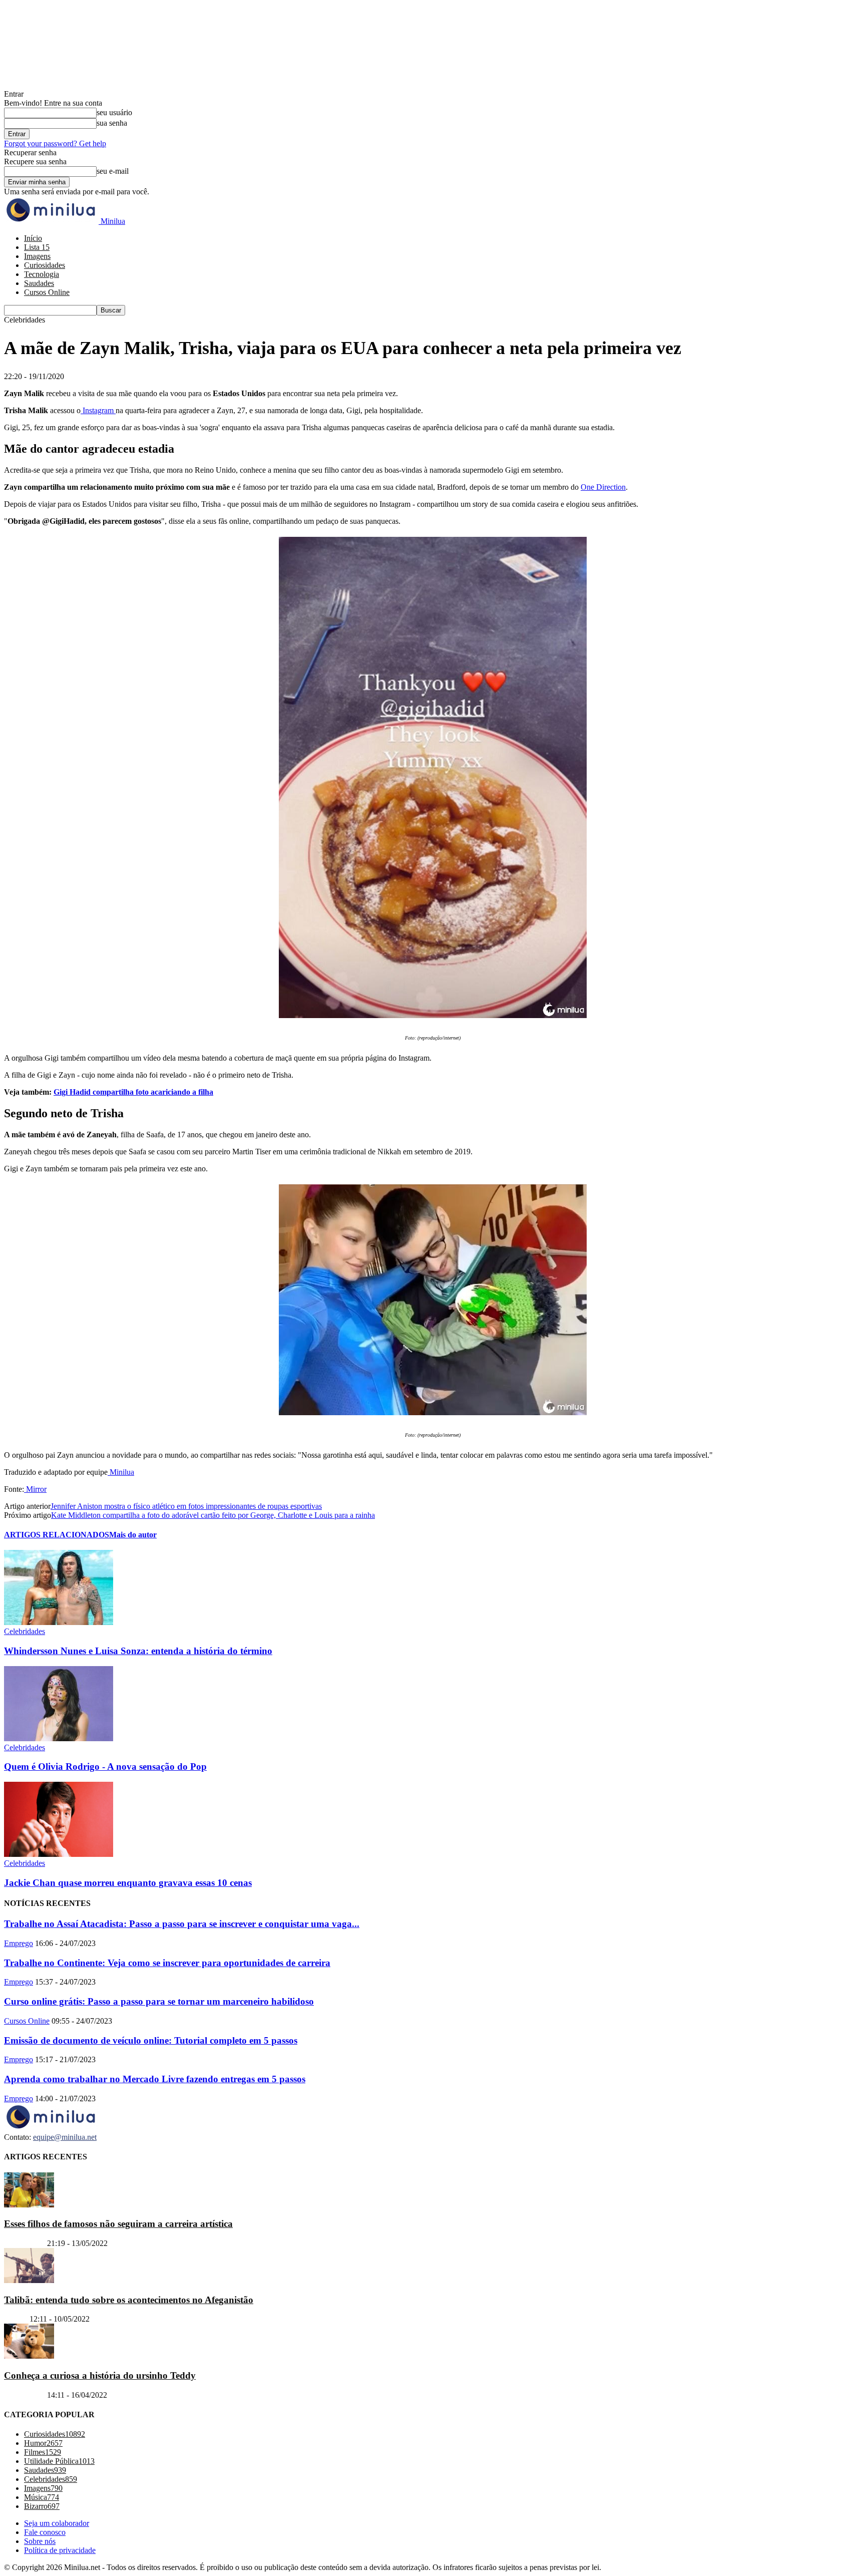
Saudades (39, 283)
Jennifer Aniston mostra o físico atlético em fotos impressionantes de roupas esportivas (186, 1506)
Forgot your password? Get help (55, 143)
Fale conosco (45, 2532)
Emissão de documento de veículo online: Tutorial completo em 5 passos (151, 2040)
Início (33, 238)
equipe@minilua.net (65, 2137)
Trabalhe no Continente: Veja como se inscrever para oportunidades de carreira (167, 1963)
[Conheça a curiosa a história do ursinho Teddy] (29, 2356)
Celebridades (25, 1631)
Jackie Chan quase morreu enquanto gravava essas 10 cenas (128, 1883)
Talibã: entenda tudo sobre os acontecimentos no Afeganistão (129, 2299)
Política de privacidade (60, 2550)
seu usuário (114, 112)
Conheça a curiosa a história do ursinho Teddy (100, 2375)
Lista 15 (37, 247)
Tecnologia (42, 274)
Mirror (35, 1489)
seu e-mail (113, 171)
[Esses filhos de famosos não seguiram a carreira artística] (29, 2204)
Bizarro (16, 2319)
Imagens (37, 256)
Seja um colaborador (57, 2523)
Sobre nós (40, 2541)
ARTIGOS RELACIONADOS (57, 1535)
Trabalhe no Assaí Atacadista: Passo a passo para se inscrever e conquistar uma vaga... (182, 1924)
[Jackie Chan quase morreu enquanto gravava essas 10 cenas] (59, 1854)
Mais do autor (133, 1535)
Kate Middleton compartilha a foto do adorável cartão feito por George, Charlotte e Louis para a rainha (213, 1515)
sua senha (112, 123)
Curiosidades (45, 265)
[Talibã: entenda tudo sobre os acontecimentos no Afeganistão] (29, 2280)
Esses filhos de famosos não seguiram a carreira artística (118, 2224)
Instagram (98, 410)
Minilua (121, 1472)
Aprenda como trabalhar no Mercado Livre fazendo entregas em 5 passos (155, 2079)
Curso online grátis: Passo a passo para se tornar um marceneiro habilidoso (159, 2001)
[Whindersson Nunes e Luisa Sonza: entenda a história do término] (59, 1622)
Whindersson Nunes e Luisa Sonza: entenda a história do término (138, 1651)
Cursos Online (47, 292)
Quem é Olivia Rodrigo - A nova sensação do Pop (105, 1766)
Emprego (19, 1943)
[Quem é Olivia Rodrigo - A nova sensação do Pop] (59, 1738)
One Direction (603, 487)
